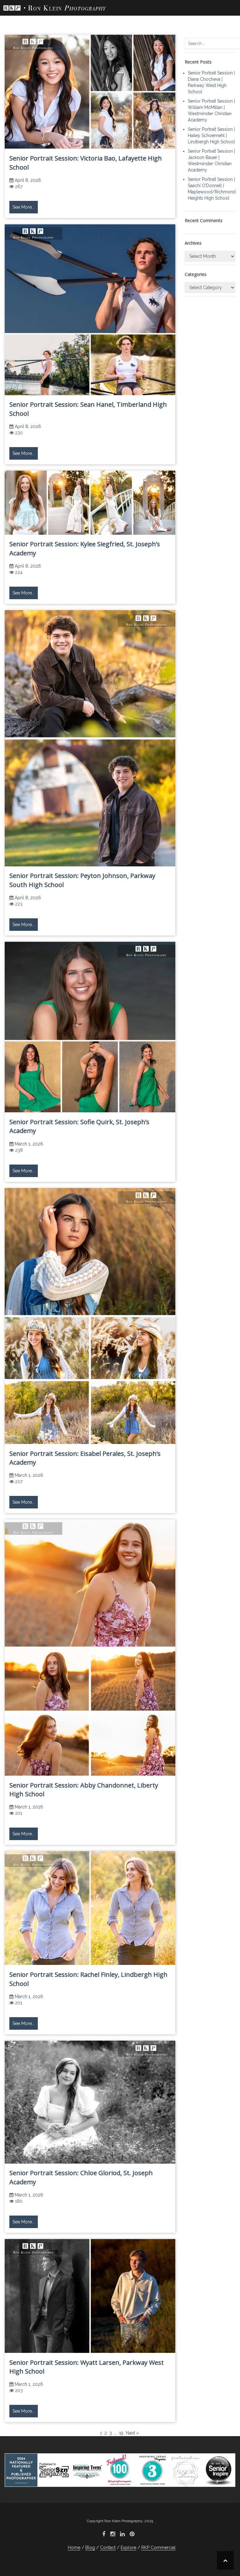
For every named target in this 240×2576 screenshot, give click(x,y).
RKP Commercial (158, 2548)
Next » (132, 2433)
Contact (108, 2548)
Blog (90, 2548)
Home (74, 2548)
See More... (24, 207)
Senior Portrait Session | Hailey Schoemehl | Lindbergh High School (211, 135)
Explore (128, 2548)
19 (121, 2433)
